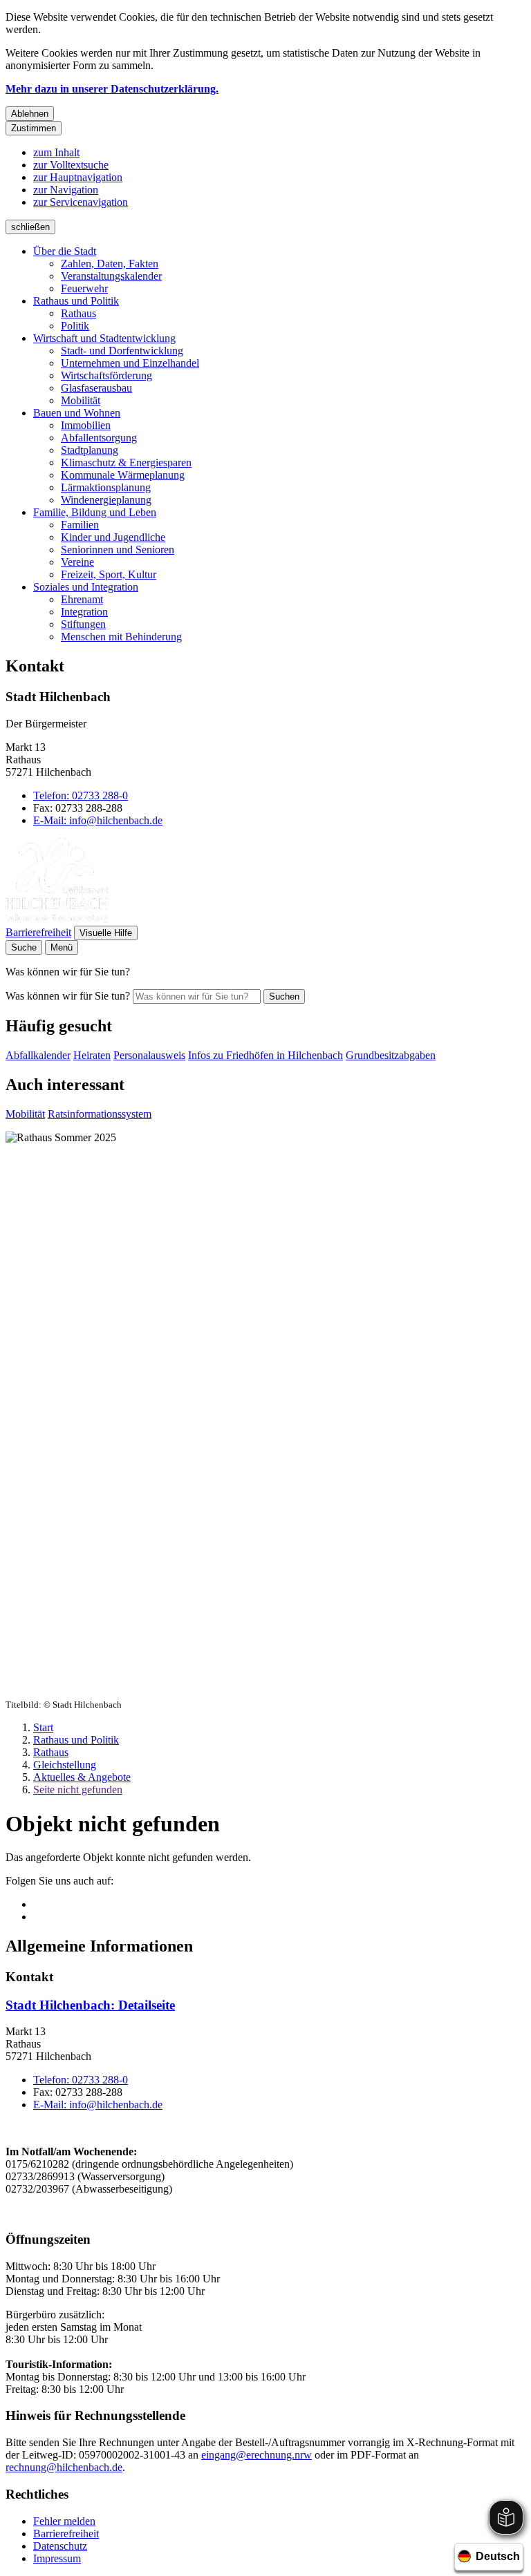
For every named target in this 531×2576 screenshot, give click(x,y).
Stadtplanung (90, 450)
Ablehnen (30, 114)
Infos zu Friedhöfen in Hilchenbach (265, 1055)
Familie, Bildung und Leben (95, 512)
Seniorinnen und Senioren (118, 550)
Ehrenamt (82, 599)
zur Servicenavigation (81, 202)
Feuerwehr (84, 288)
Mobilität (81, 400)
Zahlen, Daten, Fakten (110, 264)
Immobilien (86, 425)
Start (43, 1727)
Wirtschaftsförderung (106, 375)
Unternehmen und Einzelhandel (130, 363)
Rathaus (78, 313)
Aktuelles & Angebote (82, 1777)
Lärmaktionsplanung (106, 487)
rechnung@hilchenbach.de (64, 2467)
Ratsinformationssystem (100, 1114)
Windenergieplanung (106, 500)
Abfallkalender (38, 1055)
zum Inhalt (56, 152)
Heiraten (92, 1055)
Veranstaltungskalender (111, 276)
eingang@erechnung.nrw (257, 2455)
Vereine (77, 562)
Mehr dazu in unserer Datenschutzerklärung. (112, 89)
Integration (84, 612)
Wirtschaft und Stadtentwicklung (104, 338)
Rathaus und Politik (76, 301)
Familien (80, 525)
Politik (75, 326)
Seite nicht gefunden (78, 1790)
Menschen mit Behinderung (121, 637)
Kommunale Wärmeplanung (123, 475)
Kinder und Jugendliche (113, 537)
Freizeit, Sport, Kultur (109, 574)
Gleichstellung (65, 1765)
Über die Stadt (65, 251)
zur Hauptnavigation (78, 177)
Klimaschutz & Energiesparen (126, 462)
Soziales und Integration (86, 587)
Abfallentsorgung (99, 438)
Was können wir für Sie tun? (68, 996)
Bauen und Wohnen (77, 413)
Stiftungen (83, 624)
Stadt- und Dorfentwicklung (122, 351)
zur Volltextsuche (71, 165)
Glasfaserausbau (96, 388)
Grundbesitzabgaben (391, 1055)
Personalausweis (149, 1055)
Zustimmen (34, 128)
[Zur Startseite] (57, 919)
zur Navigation (66, 190)
